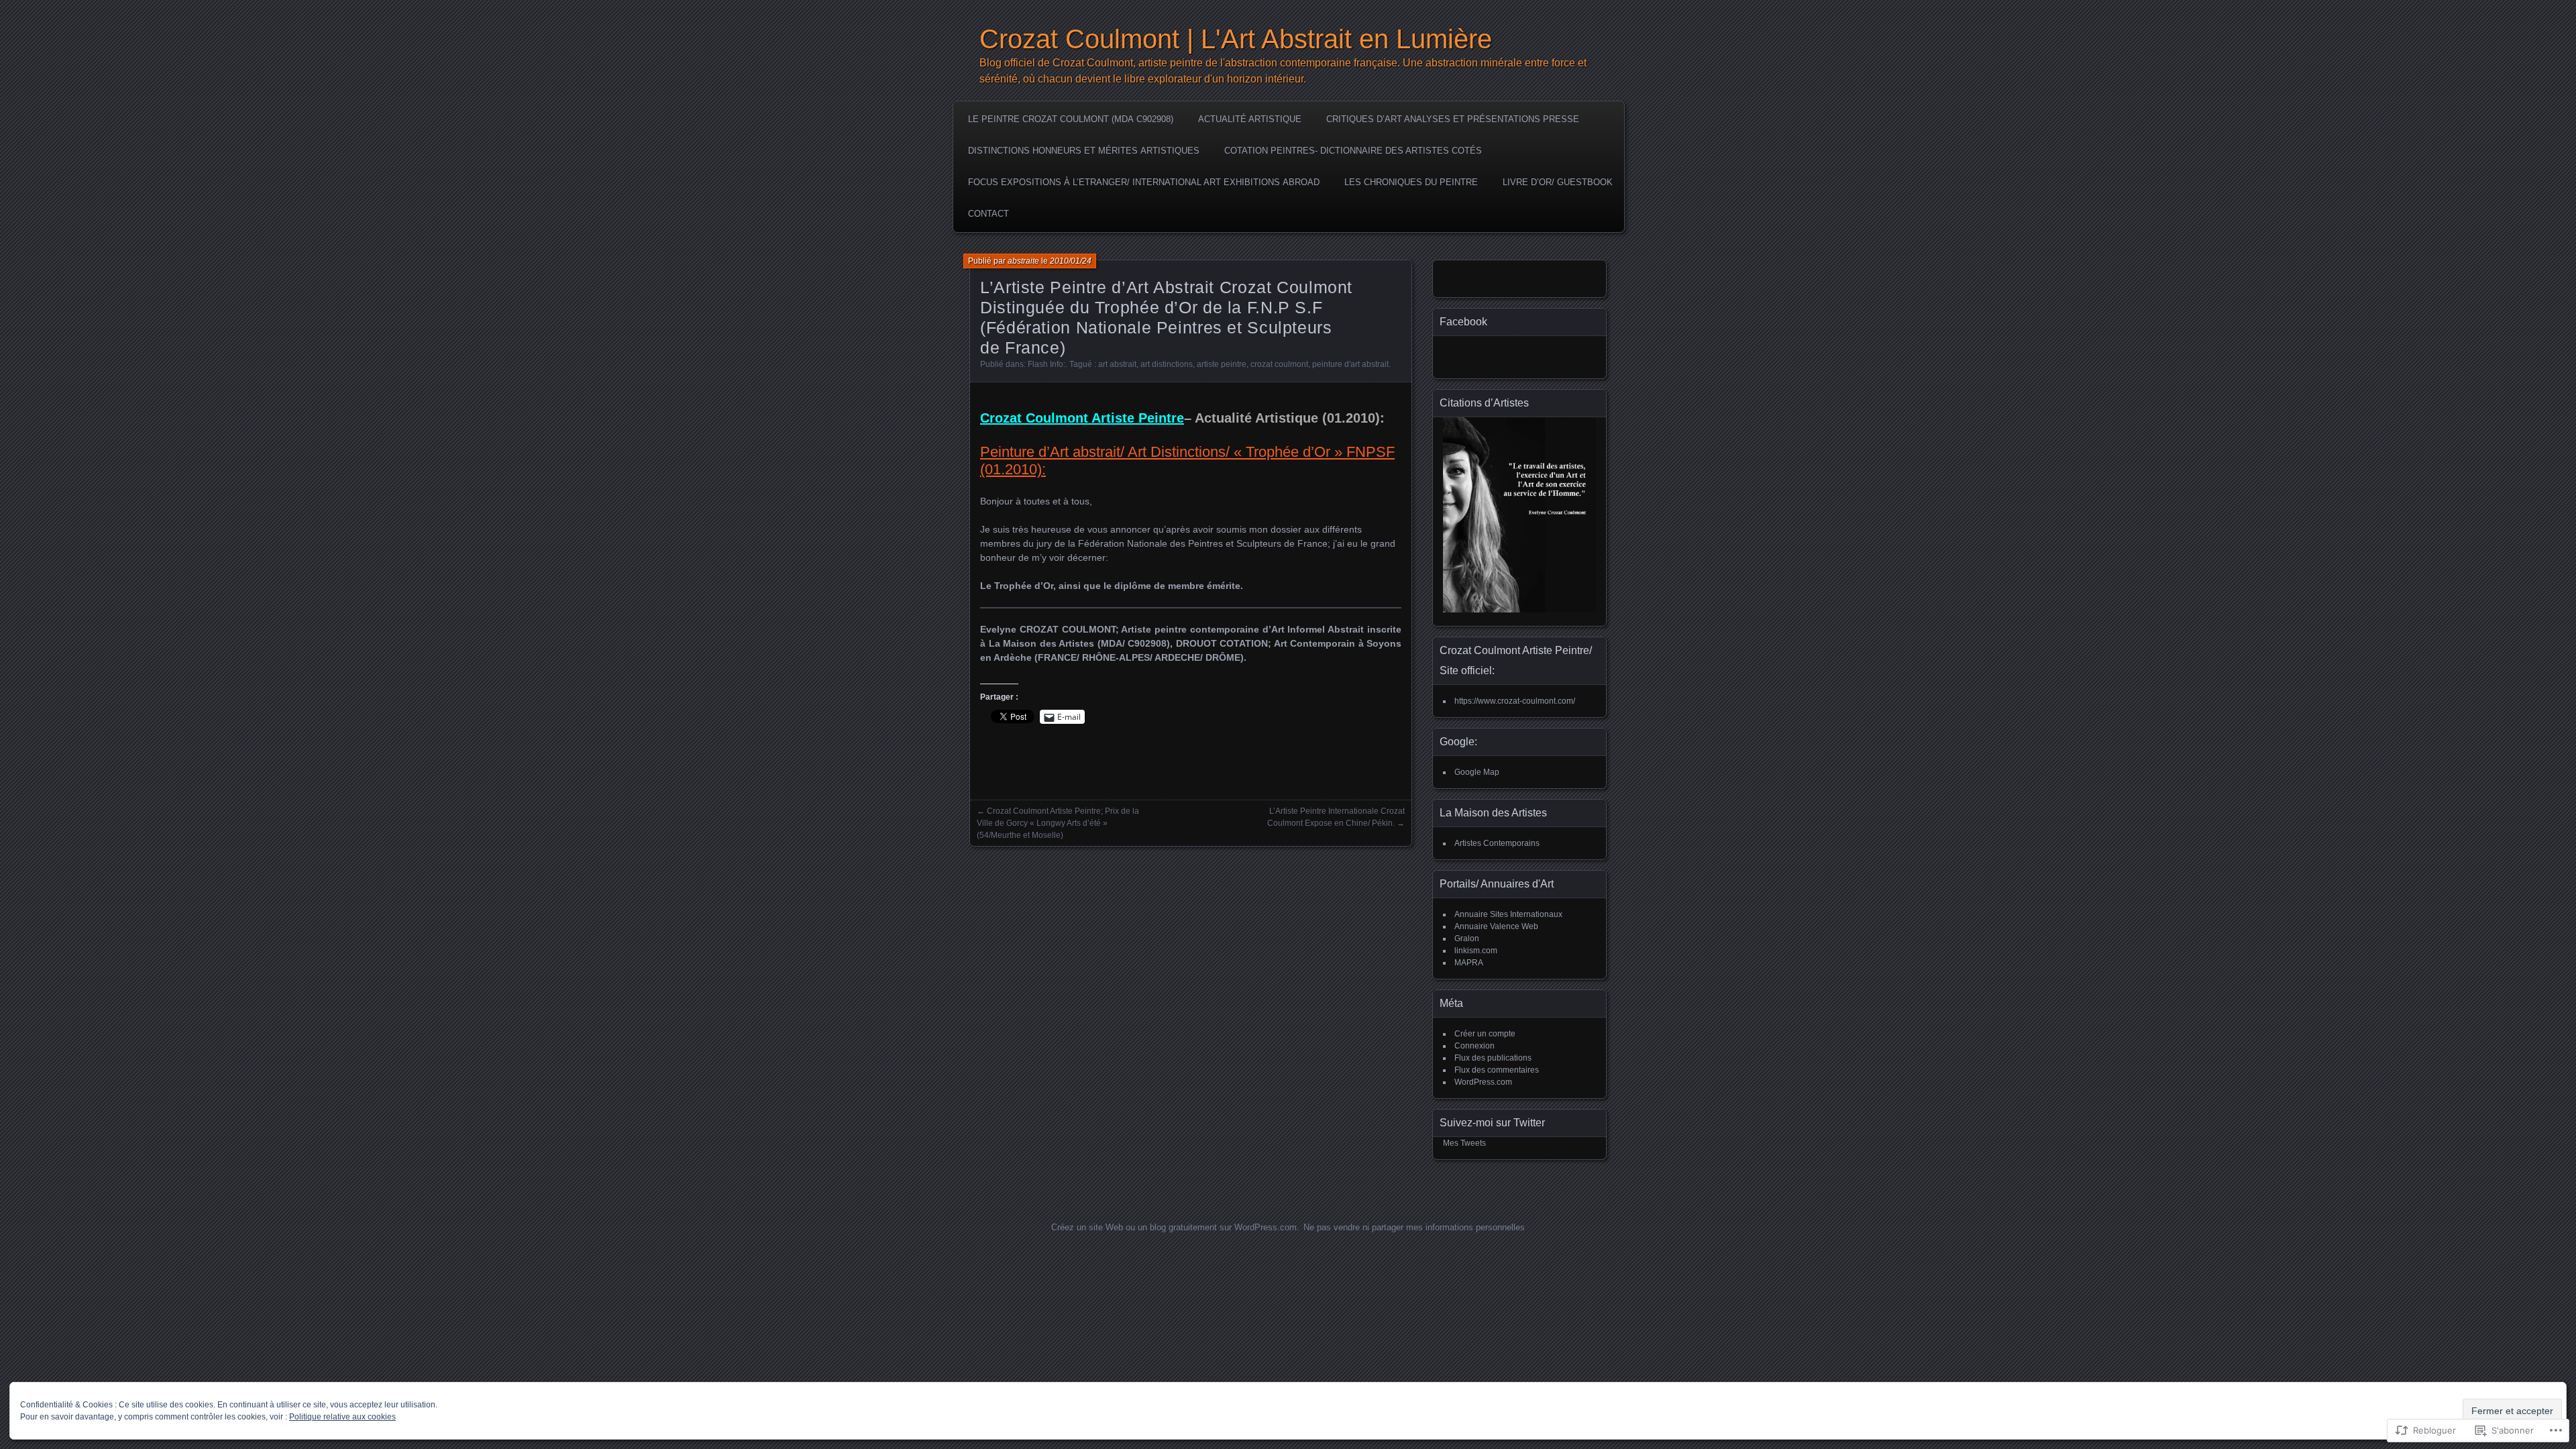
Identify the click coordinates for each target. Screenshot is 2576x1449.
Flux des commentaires (1497, 1070)
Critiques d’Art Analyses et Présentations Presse (1453, 119)
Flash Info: (1046, 364)
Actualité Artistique (1250, 119)
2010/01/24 (1071, 261)
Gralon (1467, 938)
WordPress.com (1483, 1082)
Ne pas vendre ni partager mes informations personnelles (1414, 1227)
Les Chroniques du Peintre (1411, 182)
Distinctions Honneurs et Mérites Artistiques (1084, 151)
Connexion (1474, 1046)
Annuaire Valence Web (1496, 926)
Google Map (1477, 772)
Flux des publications (1493, 1058)
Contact (988, 214)
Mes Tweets (1464, 1143)
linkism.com (1476, 951)
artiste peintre (1222, 364)
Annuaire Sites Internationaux (1508, 914)
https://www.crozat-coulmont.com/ (1515, 701)
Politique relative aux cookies (342, 1417)
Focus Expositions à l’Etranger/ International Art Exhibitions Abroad (1144, 182)
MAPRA (1469, 963)
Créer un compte (1485, 1034)
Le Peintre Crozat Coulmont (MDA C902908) (1071, 119)
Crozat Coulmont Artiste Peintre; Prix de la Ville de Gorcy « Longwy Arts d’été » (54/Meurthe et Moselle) (1058, 823)
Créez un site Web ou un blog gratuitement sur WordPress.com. (1175, 1227)
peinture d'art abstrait (1350, 364)
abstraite (1023, 261)
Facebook (1463, 322)
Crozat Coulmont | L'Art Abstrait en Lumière (1236, 39)
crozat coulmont (1279, 364)
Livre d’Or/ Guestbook (1558, 182)
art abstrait (1117, 364)
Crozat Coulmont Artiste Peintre (1082, 418)
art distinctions (1167, 364)
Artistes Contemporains (1497, 843)
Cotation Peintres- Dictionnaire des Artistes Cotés (1353, 151)
